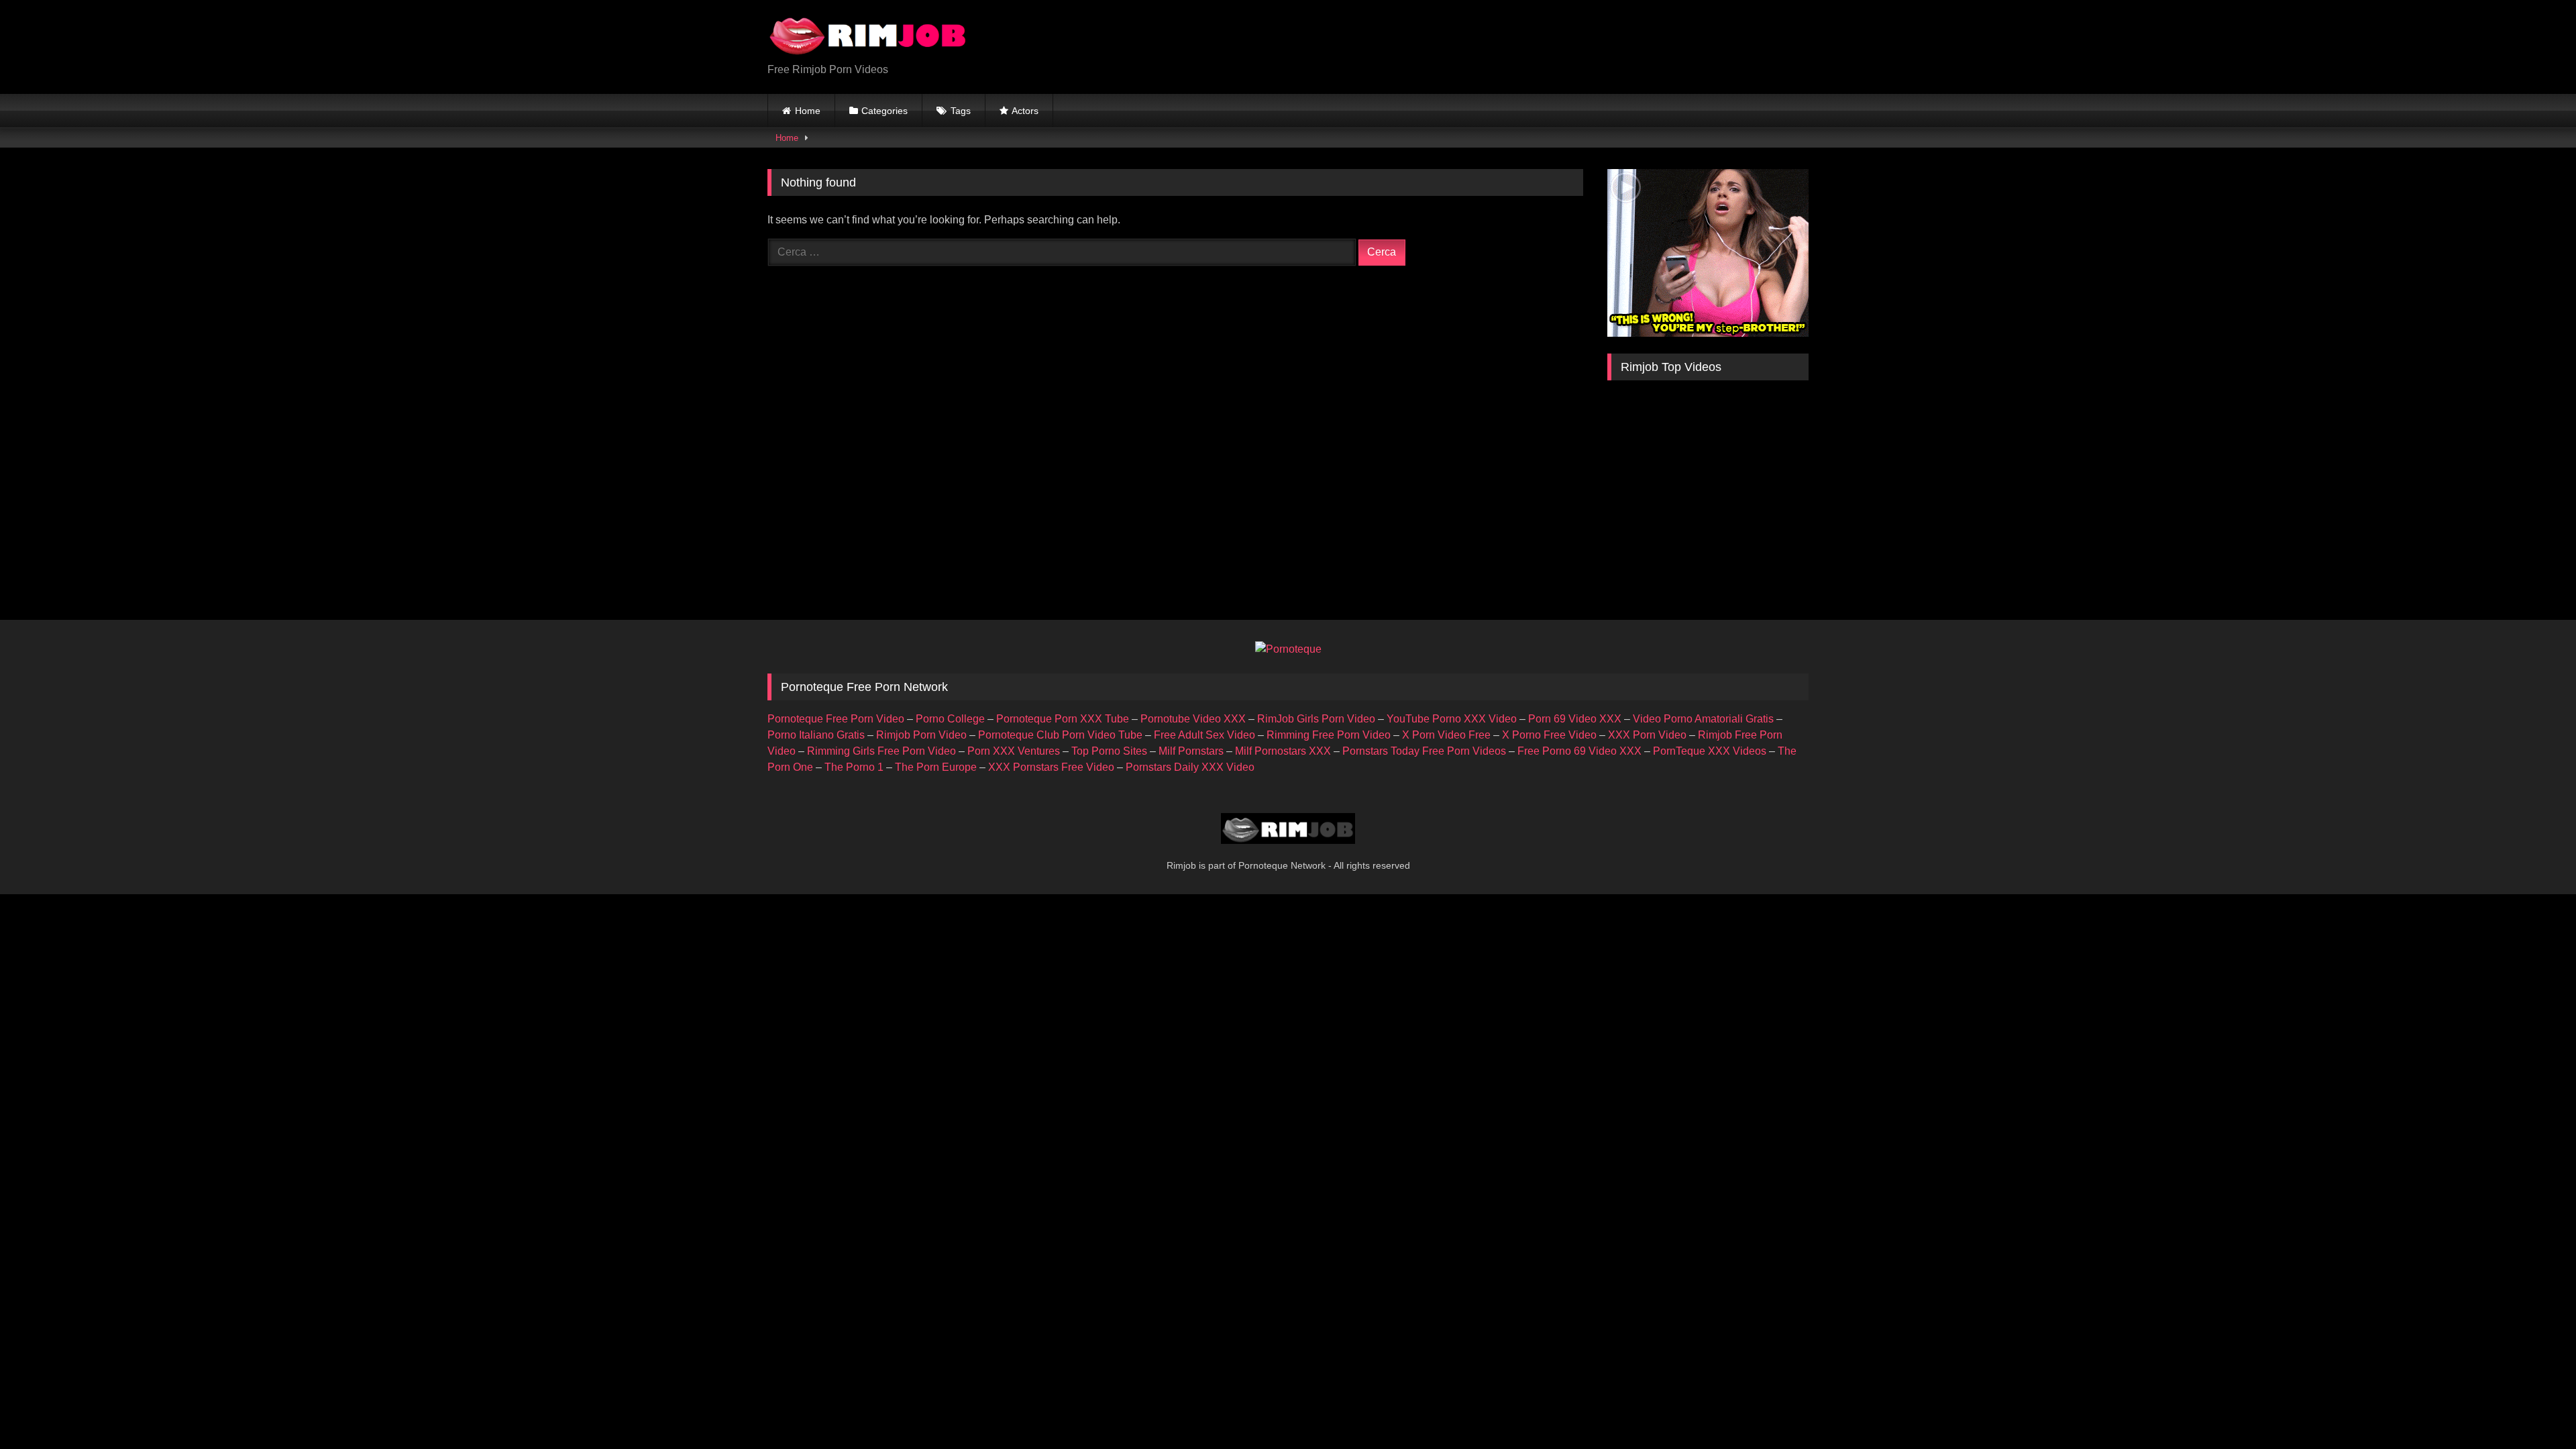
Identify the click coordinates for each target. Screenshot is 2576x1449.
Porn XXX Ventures (1014, 751)
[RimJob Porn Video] (868, 36)
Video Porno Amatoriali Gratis (1703, 719)
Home (808, 111)
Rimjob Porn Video (921, 735)
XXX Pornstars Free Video (1051, 767)
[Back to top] (2534, 1409)
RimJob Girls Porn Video (1316, 719)
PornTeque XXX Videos (1710, 751)
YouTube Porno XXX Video (1452, 719)
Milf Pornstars (1191, 751)
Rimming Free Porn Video (1329, 735)
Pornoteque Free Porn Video (836, 719)
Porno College (950, 719)
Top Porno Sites (1109, 751)
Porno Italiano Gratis (816, 735)
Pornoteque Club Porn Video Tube (1060, 735)
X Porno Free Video (1549, 735)
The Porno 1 (854, 767)
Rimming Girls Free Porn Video (881, 751)
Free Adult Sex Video (1204, 735)
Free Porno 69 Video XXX (1579, 751)
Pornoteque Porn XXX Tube (1063, 719)
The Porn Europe (936, 767)
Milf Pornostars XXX (1283, 751)
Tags (961, 111)
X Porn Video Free (1446, 735)
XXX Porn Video (1647, 735)
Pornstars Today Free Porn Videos (1424, 751)
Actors (1025, 111)
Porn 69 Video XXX (1575, 719)
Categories (884, 111)
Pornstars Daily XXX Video (1190, 767)
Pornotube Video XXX (1193, 719)
